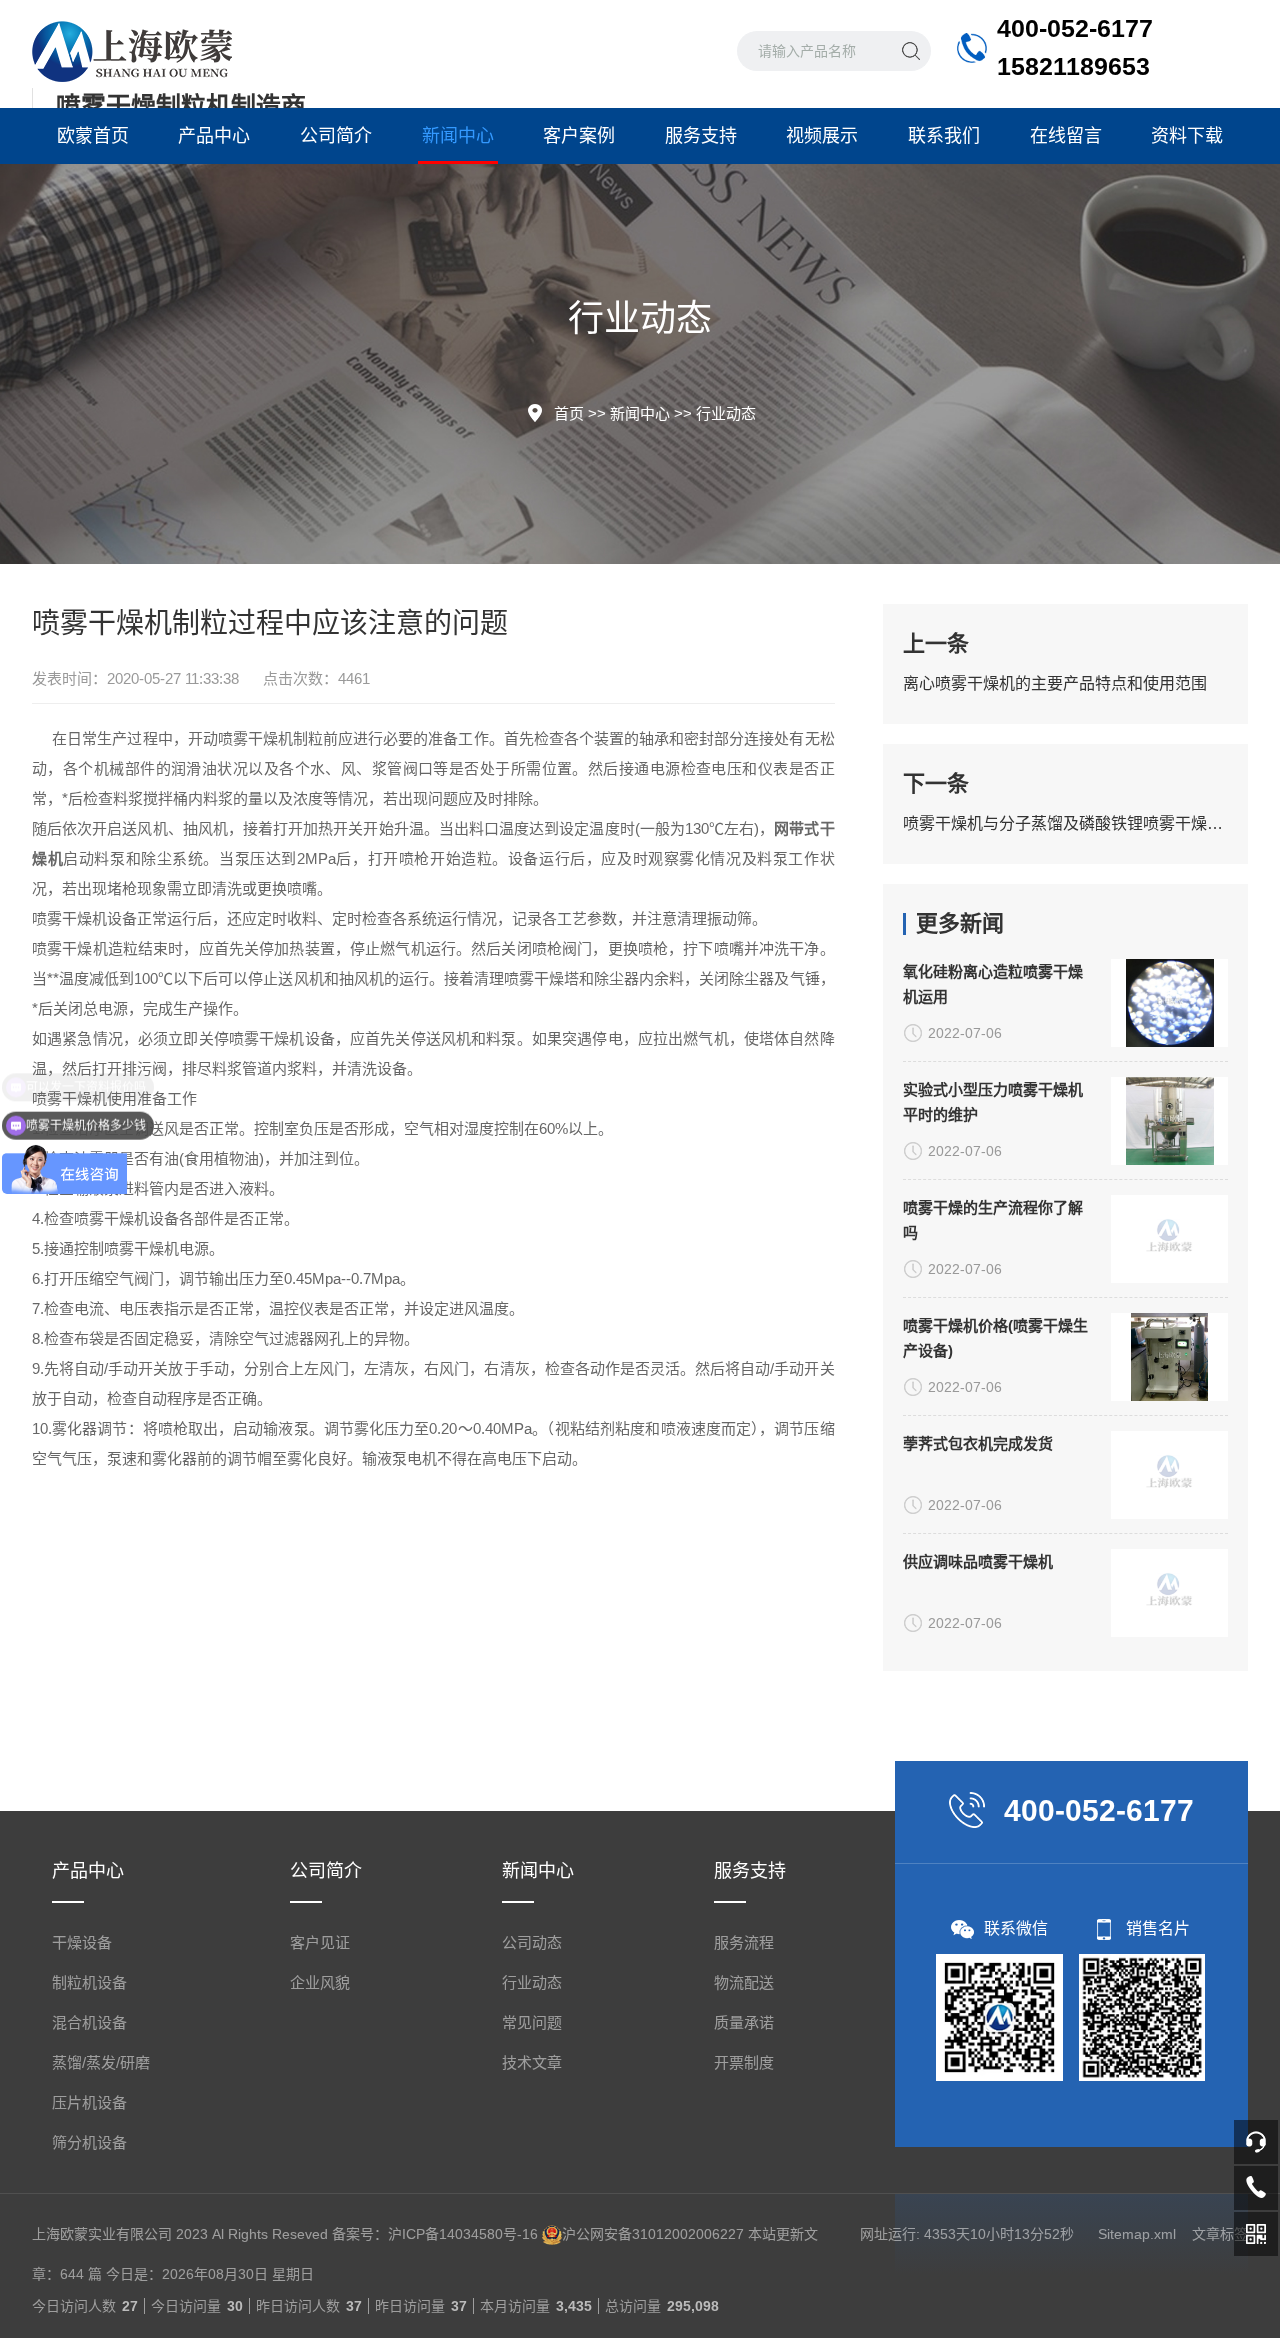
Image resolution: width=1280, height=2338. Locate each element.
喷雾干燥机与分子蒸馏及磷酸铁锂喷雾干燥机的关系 (1065, 823)
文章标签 (1220, 2234)
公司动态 (532, 1942)
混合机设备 (89, 2022)
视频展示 (822, 136)
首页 (569, 413)
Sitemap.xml (1137, 2234)
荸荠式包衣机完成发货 (978, 1443)
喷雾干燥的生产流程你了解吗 (993, 1220)
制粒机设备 (89, 1982)
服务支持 (701, 136)
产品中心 (214, 136)
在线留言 (1066, 136)
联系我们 (944, 136)
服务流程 (744, 1942)
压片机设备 (89, 2102)
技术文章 (532, 2062)
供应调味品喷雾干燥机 (978, 1561)
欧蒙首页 (93, 136)
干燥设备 (82, 1942)
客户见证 (320, 1942)
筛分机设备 (89, 2142)
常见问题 (532, 2022)
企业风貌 (320, 1982)
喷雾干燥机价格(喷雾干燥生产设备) (995, 1338)
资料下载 (1187, 136)
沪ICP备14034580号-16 (463, 2234)
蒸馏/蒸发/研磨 (101, 2062)
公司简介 (336, 136)
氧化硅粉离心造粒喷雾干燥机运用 (993, 984)
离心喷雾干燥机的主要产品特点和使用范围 (1055, 683)
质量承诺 (744, 2022)
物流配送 (744, 1982)
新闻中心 (458, 136)
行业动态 (726, 413)
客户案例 (579, 136)
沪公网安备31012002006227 (653, 2234)
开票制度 (744, 2062)
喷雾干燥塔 (541, 978)
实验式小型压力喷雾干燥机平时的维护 (993, 1102)
